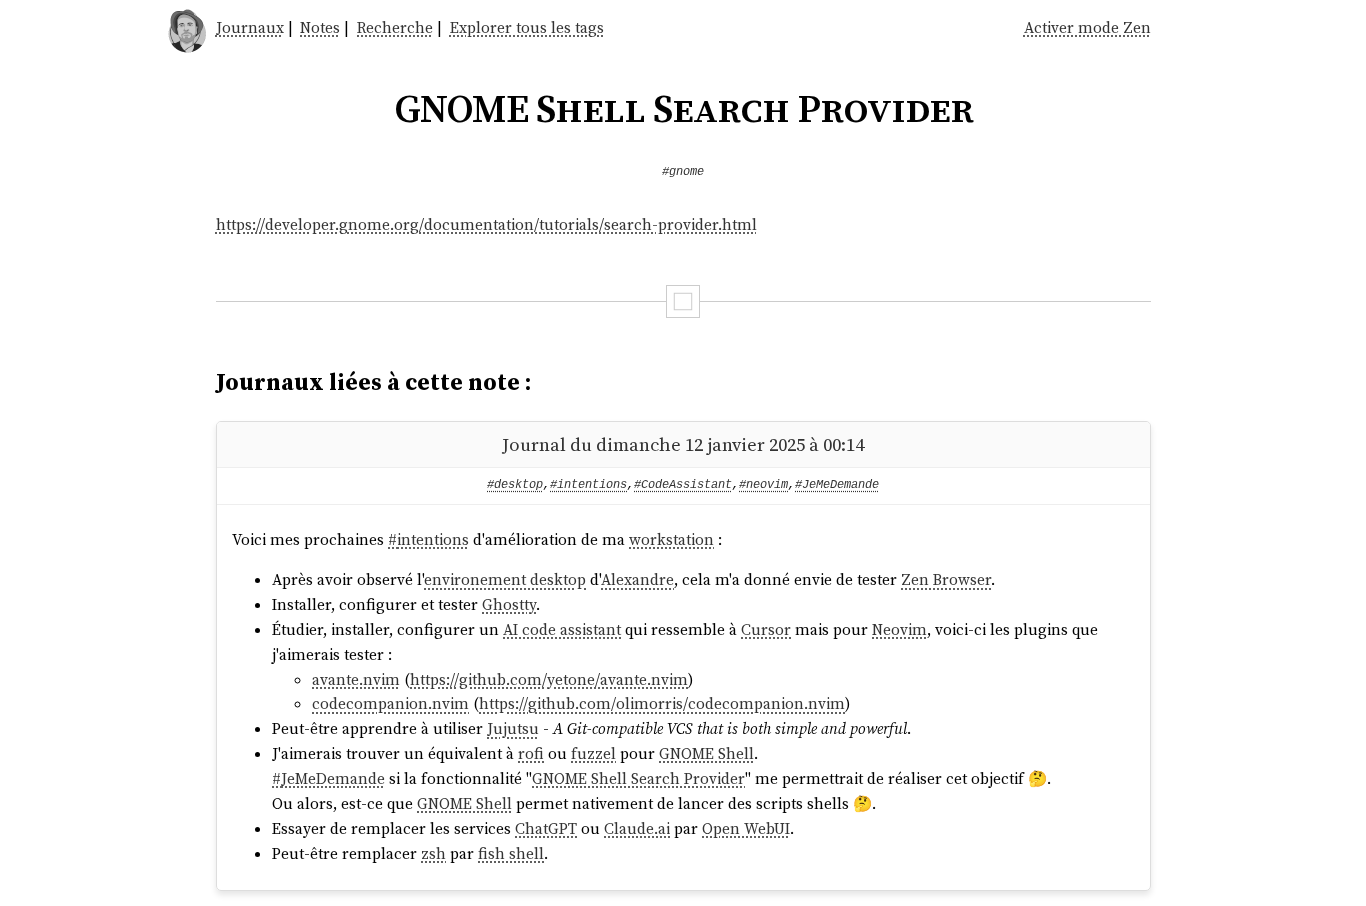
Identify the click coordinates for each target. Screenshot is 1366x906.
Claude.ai (637, 828)
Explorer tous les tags (527, 27)
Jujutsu (513, 728)
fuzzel (593, 753)
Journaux (250, 27)
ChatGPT (546, 828)
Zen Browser (946, 579)
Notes (320, 27)
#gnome (683, 172)
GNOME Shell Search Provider (638, 778)
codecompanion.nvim (390, 703)
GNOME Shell (706, 753)
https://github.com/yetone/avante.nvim (549, 679)
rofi (531, 753)
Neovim (899, 629)
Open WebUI (746, 828)
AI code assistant (562, 629)
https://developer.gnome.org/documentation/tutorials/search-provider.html (486, 224)
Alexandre (637, 579)
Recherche (395, 27)
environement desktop (505, 579)
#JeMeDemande (837, 485)
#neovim (763, 485)
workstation (671, 539)
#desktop (515, 485)
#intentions (588, 485)
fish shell (511, 853)
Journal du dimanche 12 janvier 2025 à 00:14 (683, 444)
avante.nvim (356, 679)
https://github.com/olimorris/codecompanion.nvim (662, 703)
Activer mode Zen (1087, 27)
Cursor (766, 629)
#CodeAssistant (683, 485)
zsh (433, 853)
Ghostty (509, 604)
